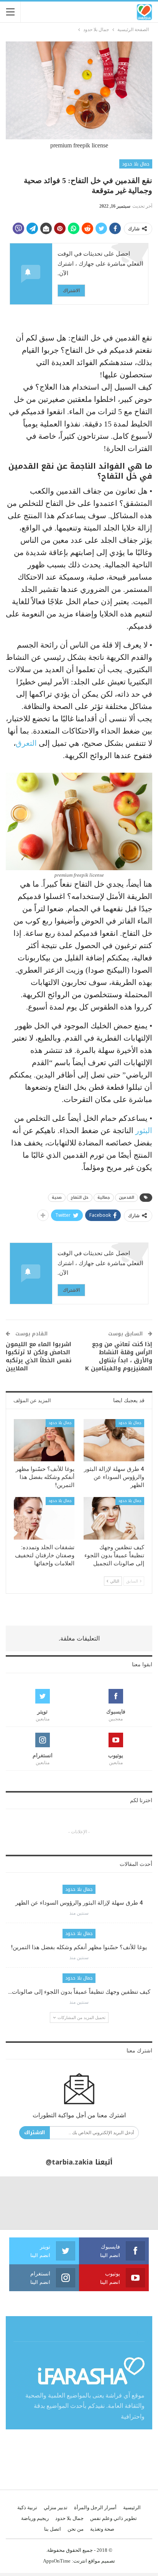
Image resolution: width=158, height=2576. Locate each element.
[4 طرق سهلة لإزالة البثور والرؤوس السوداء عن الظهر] (114, 1440)
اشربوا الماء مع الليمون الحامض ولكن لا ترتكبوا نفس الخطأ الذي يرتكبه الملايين (39, 1356)
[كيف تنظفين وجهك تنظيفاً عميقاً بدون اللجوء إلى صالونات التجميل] (114, 1518)
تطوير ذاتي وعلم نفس (114, 2518)
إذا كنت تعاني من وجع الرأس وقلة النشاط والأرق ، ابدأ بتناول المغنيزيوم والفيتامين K (119, 1356)
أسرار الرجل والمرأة (95, 2507)
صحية (57, 1197)
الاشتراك (71, 290)
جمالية (104, 1197)
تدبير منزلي (56, 2507)
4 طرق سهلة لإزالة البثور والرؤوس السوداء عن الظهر (79, 1903)
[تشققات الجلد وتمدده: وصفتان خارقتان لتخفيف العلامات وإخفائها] (44, 1518)
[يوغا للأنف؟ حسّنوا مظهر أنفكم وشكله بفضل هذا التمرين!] (44, 1440)
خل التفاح (80, 1197)
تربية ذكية (27, 2507)
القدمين (127, 1197)
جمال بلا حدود (136, 164)
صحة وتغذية (102, 2529)
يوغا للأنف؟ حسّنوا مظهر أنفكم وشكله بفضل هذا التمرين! (79, 1947)
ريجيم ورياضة (35, 2518)
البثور (144, 1130)
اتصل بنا (53, 2529)
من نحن (76, 2529)
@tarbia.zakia (69, 2162)
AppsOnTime (57, 2561)
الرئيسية (132, 2507)
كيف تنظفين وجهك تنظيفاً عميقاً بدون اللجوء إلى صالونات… (79, 1992)
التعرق (26, 743)
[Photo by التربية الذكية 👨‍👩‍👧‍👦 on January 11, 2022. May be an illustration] (132, 2203)
